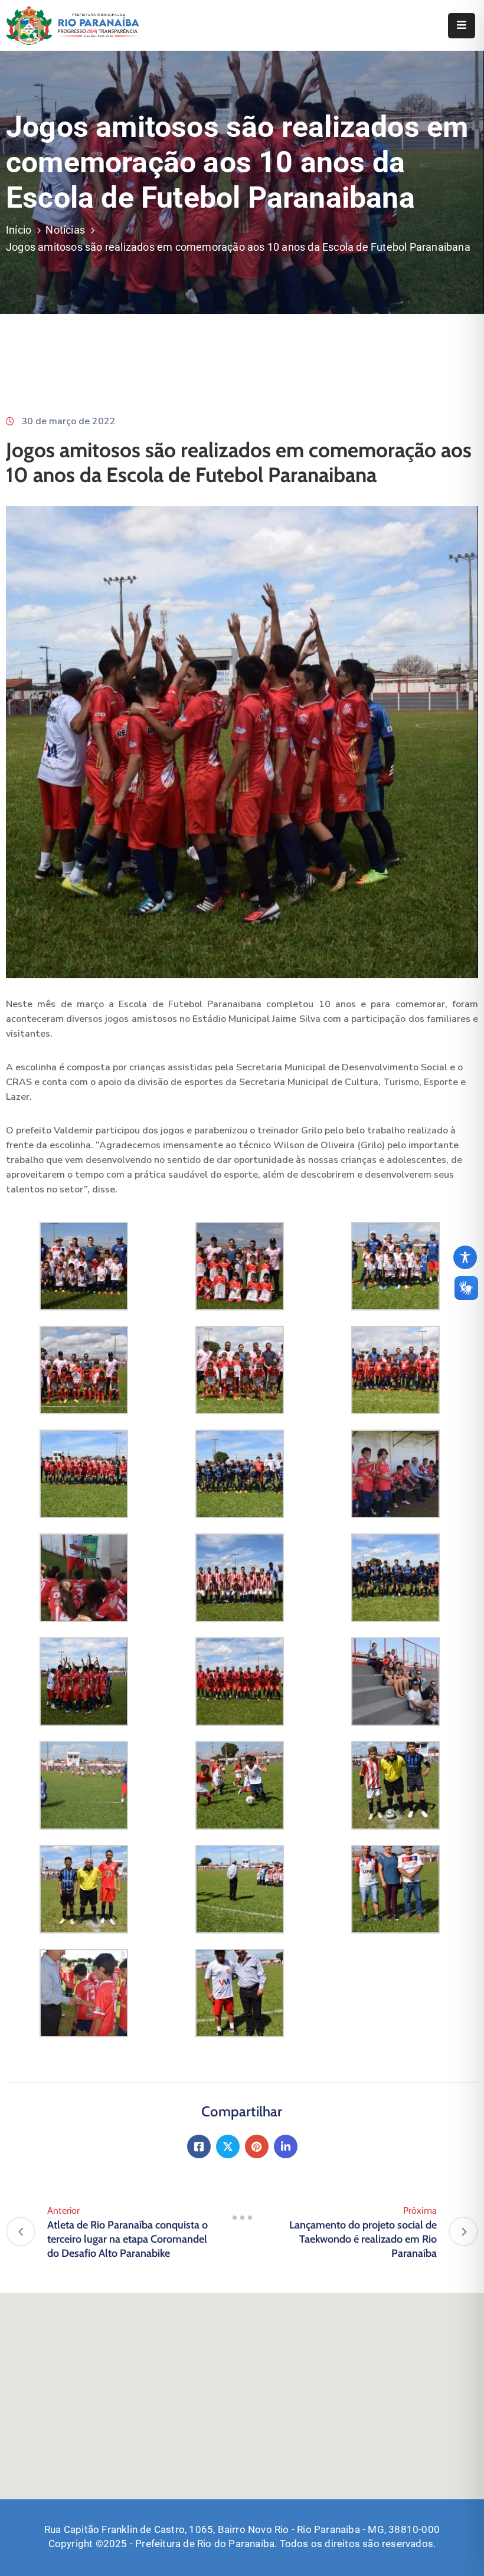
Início (19, 230)
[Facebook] (199, 2146)
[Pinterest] (257, 2146)
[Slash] (242, 2217)
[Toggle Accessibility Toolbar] (465, 1257)
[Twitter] (228, 2146)
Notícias (65, 230)
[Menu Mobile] (462, 26)
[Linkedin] (286, 2146)
